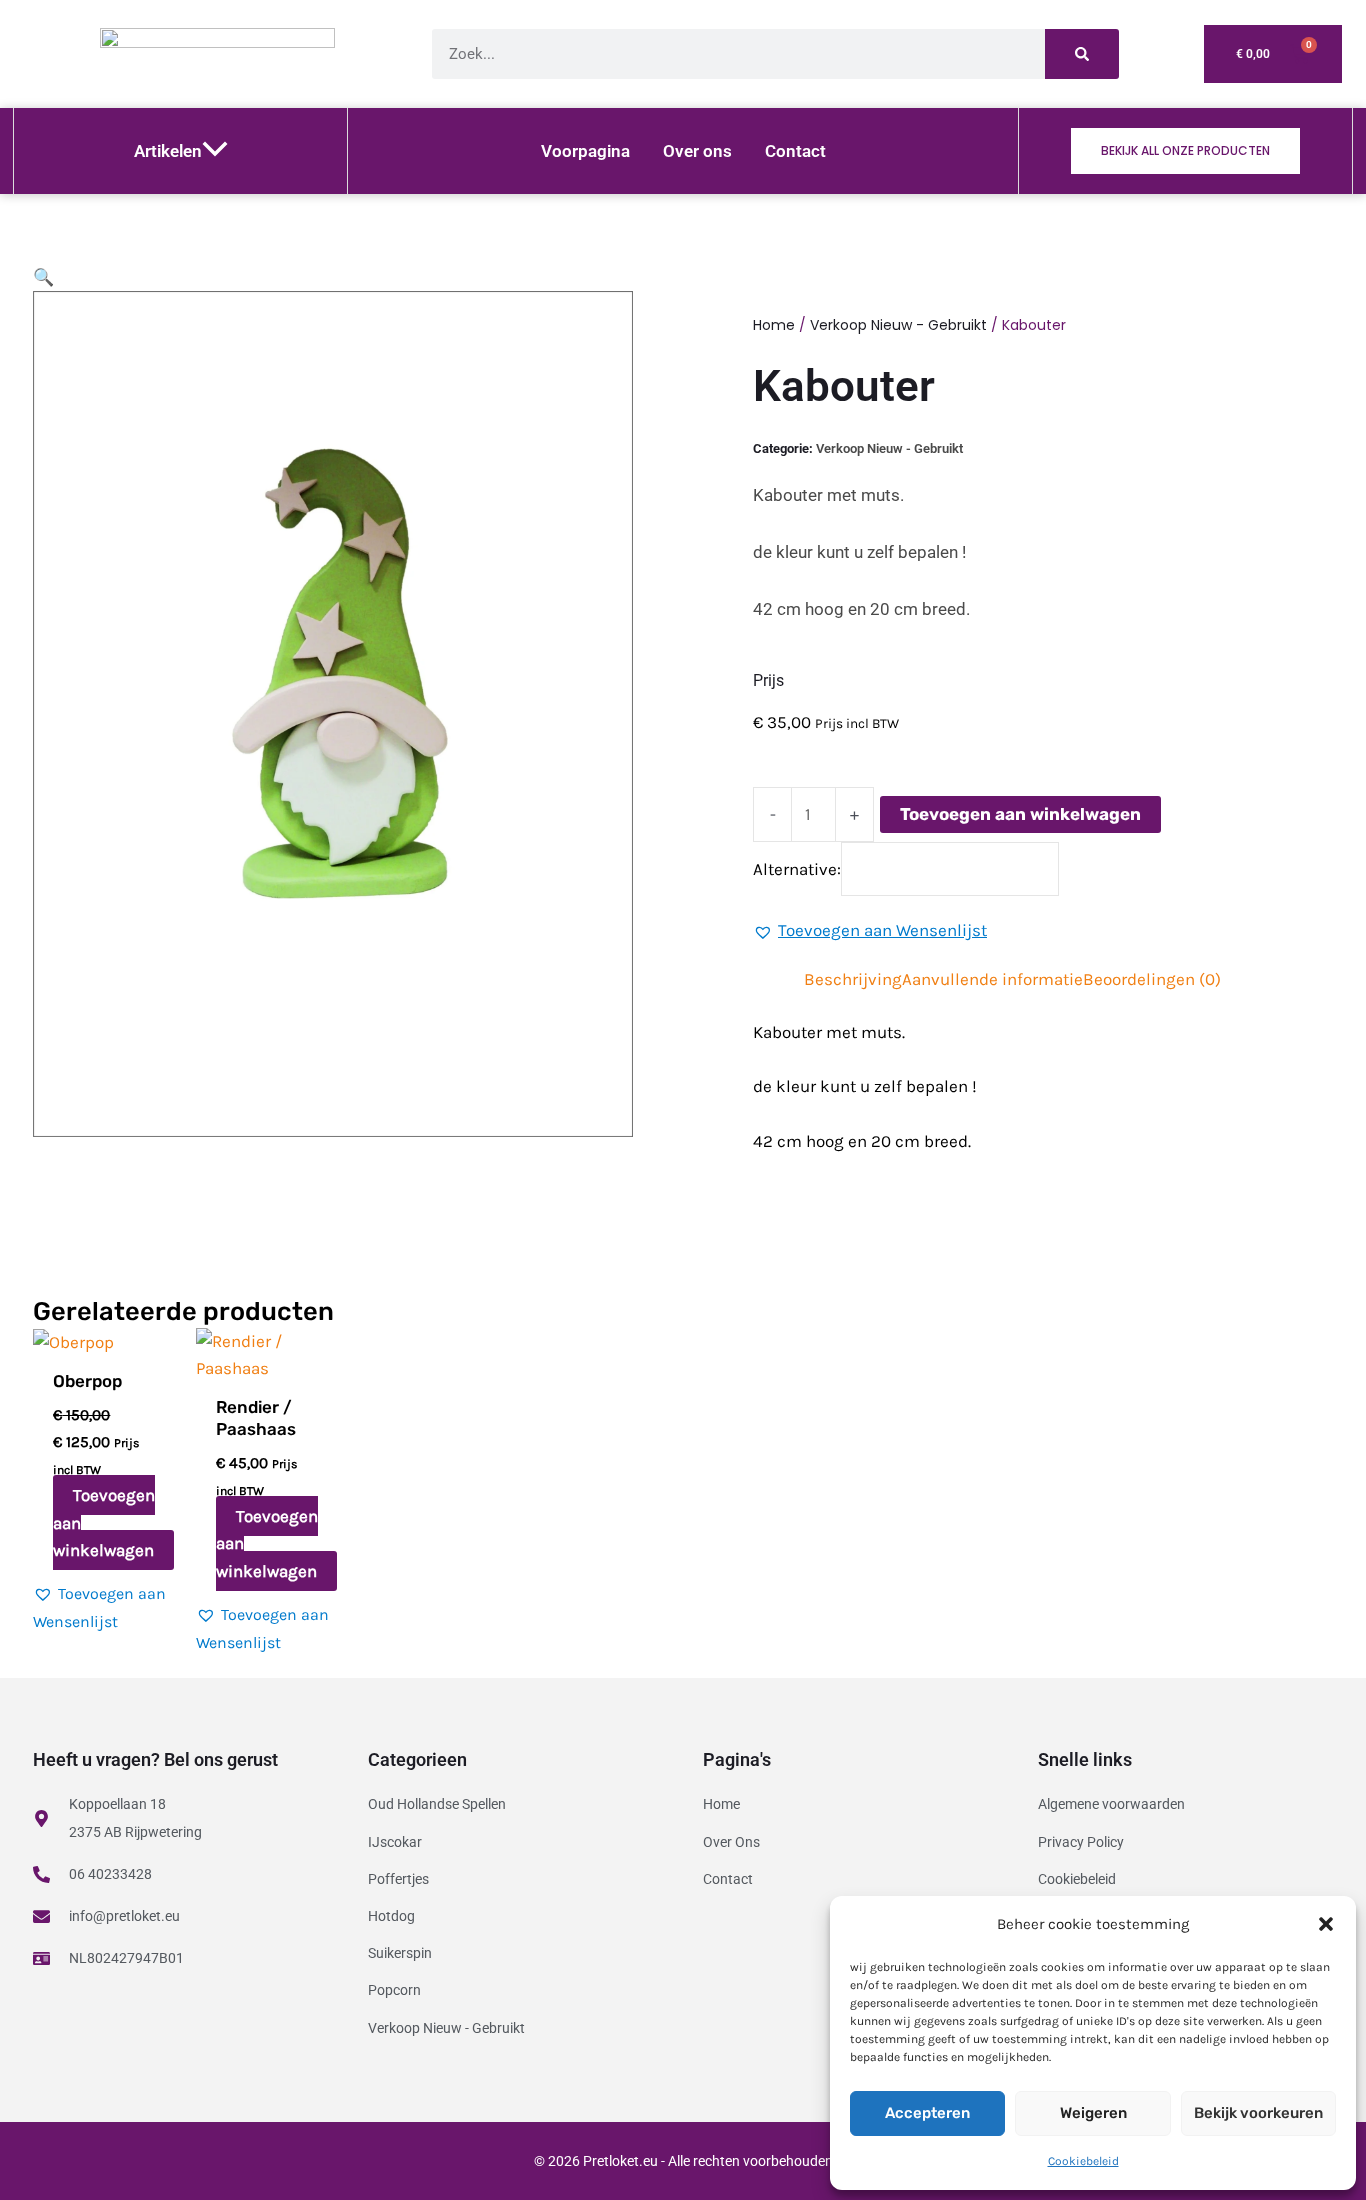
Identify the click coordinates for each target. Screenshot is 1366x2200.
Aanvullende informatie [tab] (992, 979)
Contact (795, 151)
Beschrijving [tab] (853, 979)
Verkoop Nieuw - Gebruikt (898, 325)
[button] (1326, 1924)
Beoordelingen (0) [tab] (1152, 979)
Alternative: (797, 868)
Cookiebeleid (1083, 2161)
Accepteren (927, 2113)
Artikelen (168, 151)
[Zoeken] (1082, 54)
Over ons (697, 151)
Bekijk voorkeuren (1258, 2113)
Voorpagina (585, 151)
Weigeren (1093, 2113)
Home (774, 325)
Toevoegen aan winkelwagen (1020, 814)
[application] (215, 151)
